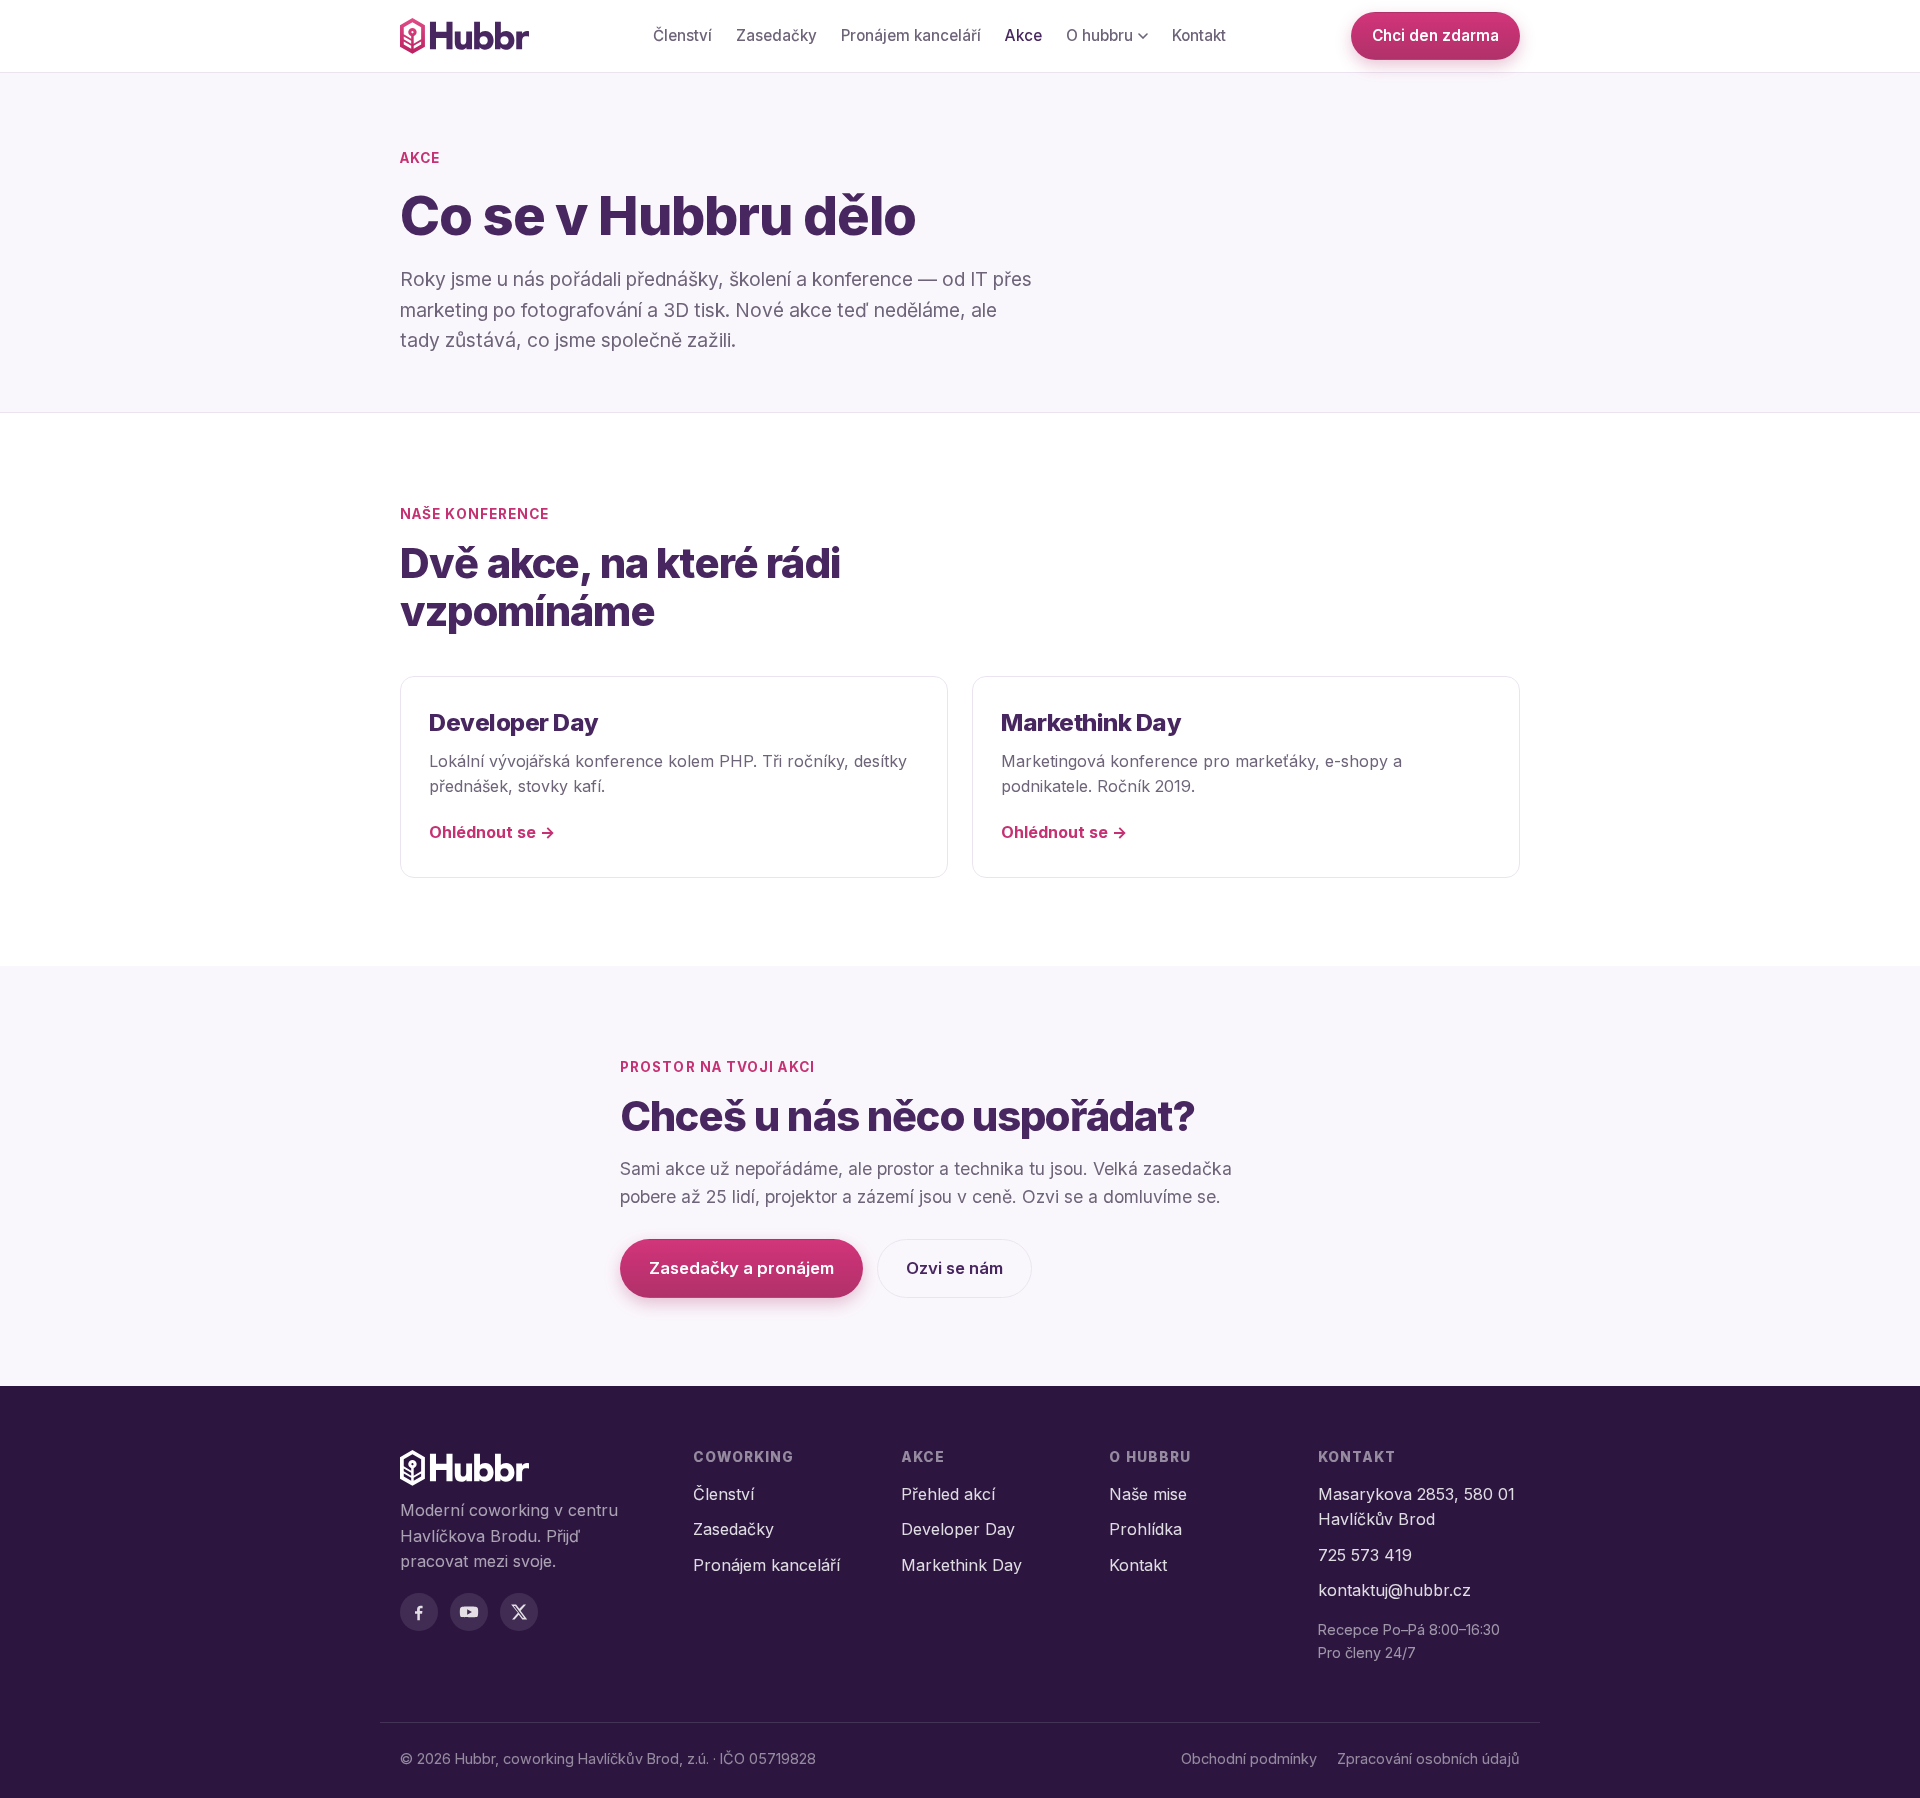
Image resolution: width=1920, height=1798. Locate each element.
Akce (1023, 35)
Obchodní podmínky (1249, 1758)
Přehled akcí (948, 1494)
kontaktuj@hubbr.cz (1394, 1590)
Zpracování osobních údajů (1428, 1758)
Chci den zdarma (1435, 35)
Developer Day (958, 1529)
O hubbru (1099, 35)
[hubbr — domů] (464, 36)
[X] (519, 1612)
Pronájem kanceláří (911, 35)
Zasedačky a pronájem (741, 1268)
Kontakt (1199, 35)
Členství (682, 35)
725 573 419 (1365, 1555)
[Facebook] (419, 1612)
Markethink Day (961, 1565)
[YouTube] (469, 1612)
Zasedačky (776, 35)
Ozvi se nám (954, 1268)
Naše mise (1148, 1494)
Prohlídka (1145, 1529)
